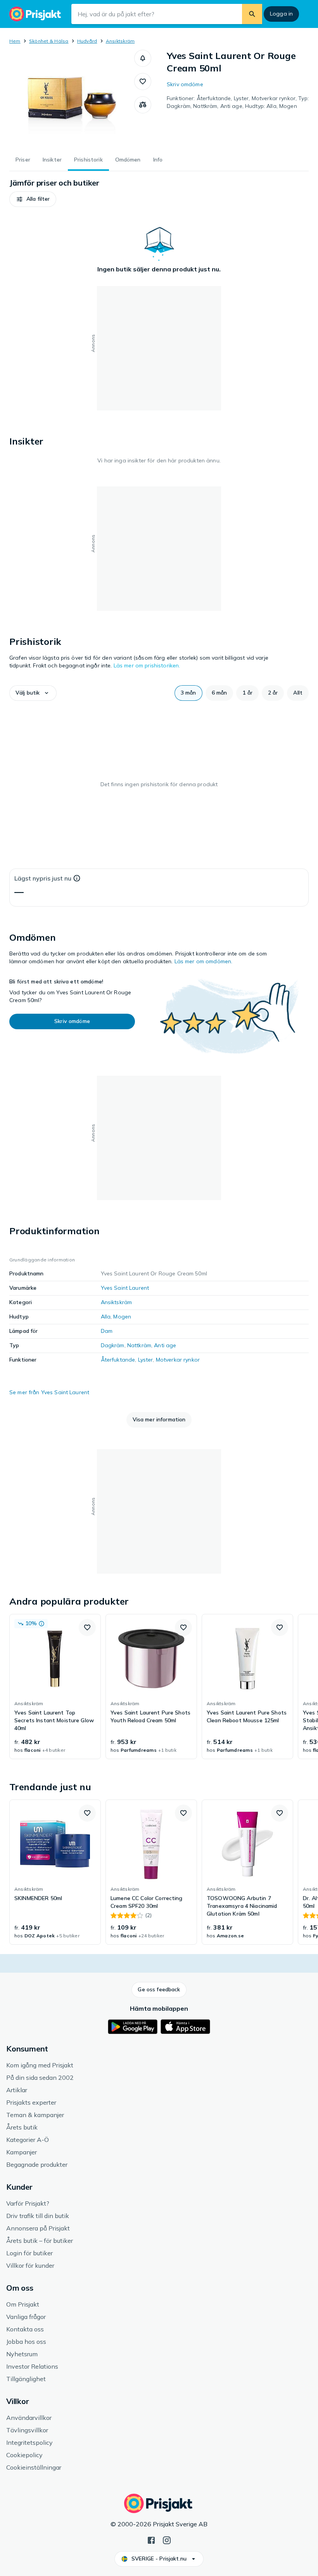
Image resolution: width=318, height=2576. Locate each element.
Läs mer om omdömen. (204, 961)
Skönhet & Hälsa (49, 41)
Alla (106, 1317)
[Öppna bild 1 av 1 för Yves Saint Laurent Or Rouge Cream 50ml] (72, 98)
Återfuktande (118, 1360)
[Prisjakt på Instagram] (167, 2540)
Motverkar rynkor (178, 1360)
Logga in (281, 14)
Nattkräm (139, 1345)
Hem (15, 41)
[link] (55, 1687)
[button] (143, 58)
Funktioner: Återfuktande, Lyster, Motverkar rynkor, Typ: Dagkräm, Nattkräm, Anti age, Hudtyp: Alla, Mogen (238, 102)
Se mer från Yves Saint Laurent (49, 1392)
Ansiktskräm (120, 41)
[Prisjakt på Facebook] (151, 2540)
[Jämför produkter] (143, 105)
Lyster (146, 1360)
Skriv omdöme (185, 84)
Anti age (165, 1345)
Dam (107, 1331)
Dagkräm (113, 1345)
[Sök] (252, 14)
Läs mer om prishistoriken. (147, 665)
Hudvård (87, 41)
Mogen (122, 1317)
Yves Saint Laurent (125, 1288)
